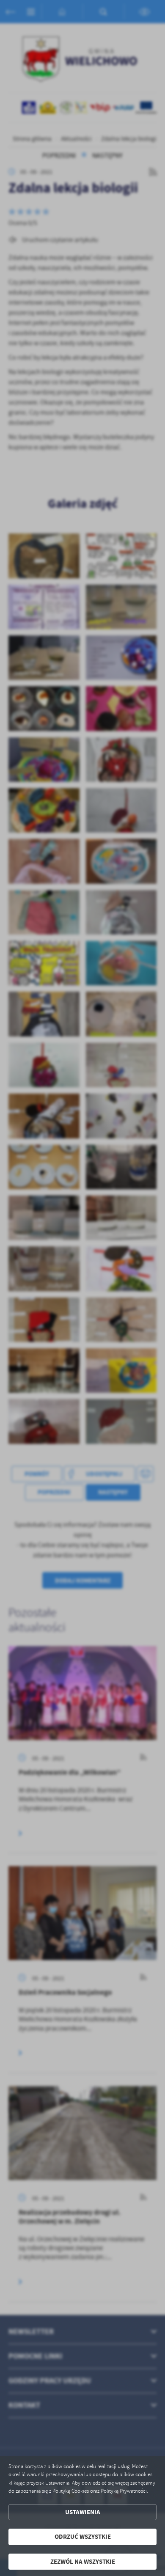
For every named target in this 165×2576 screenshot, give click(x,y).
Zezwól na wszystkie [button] (83, 2562)
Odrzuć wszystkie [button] (83, 2537)
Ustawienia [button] (83, 2512)
